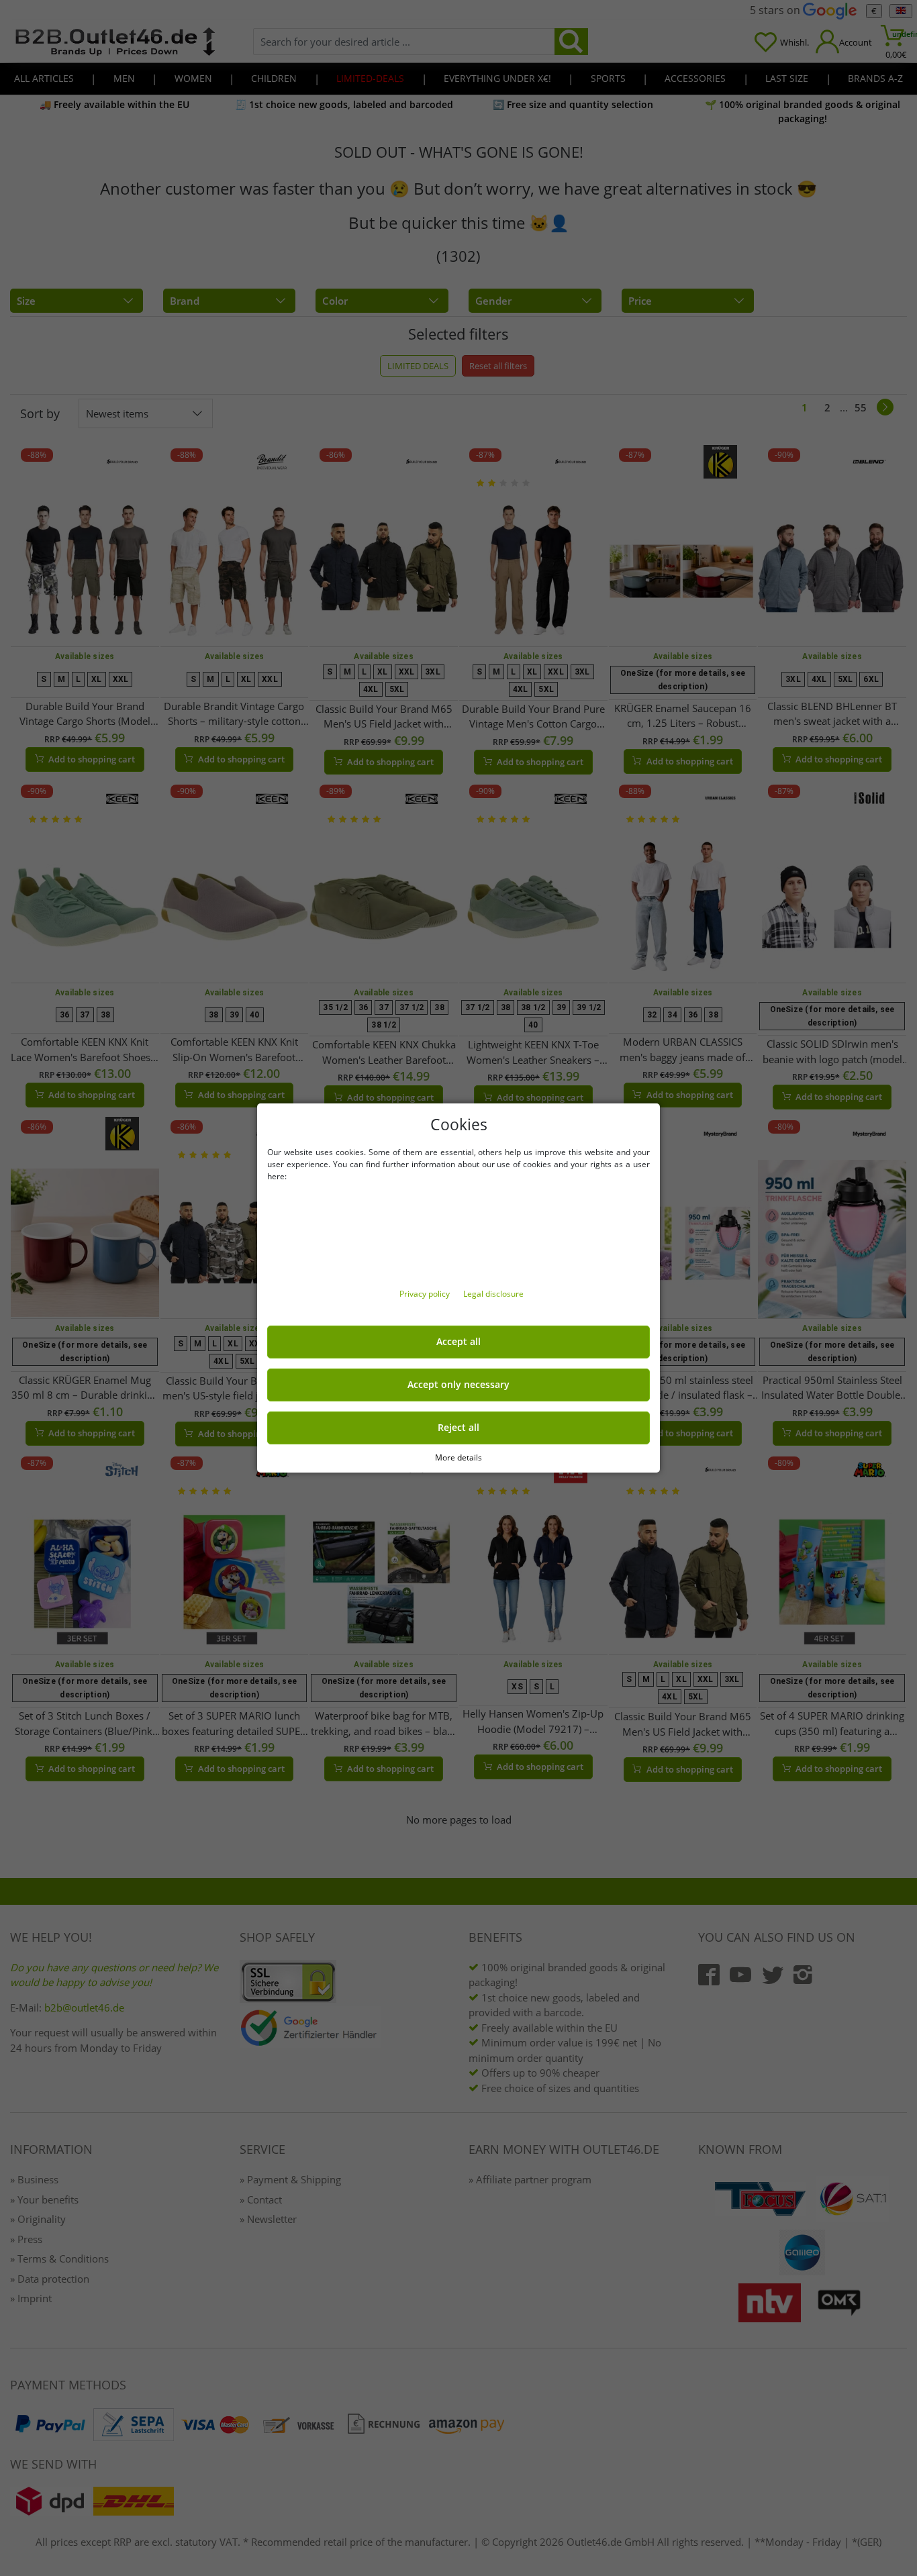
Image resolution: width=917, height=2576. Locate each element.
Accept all (458, 1342)
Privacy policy (426, 1294)
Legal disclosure (493, 1294)
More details (458, 1457)
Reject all (458, 1428)
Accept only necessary (458, 1385)
